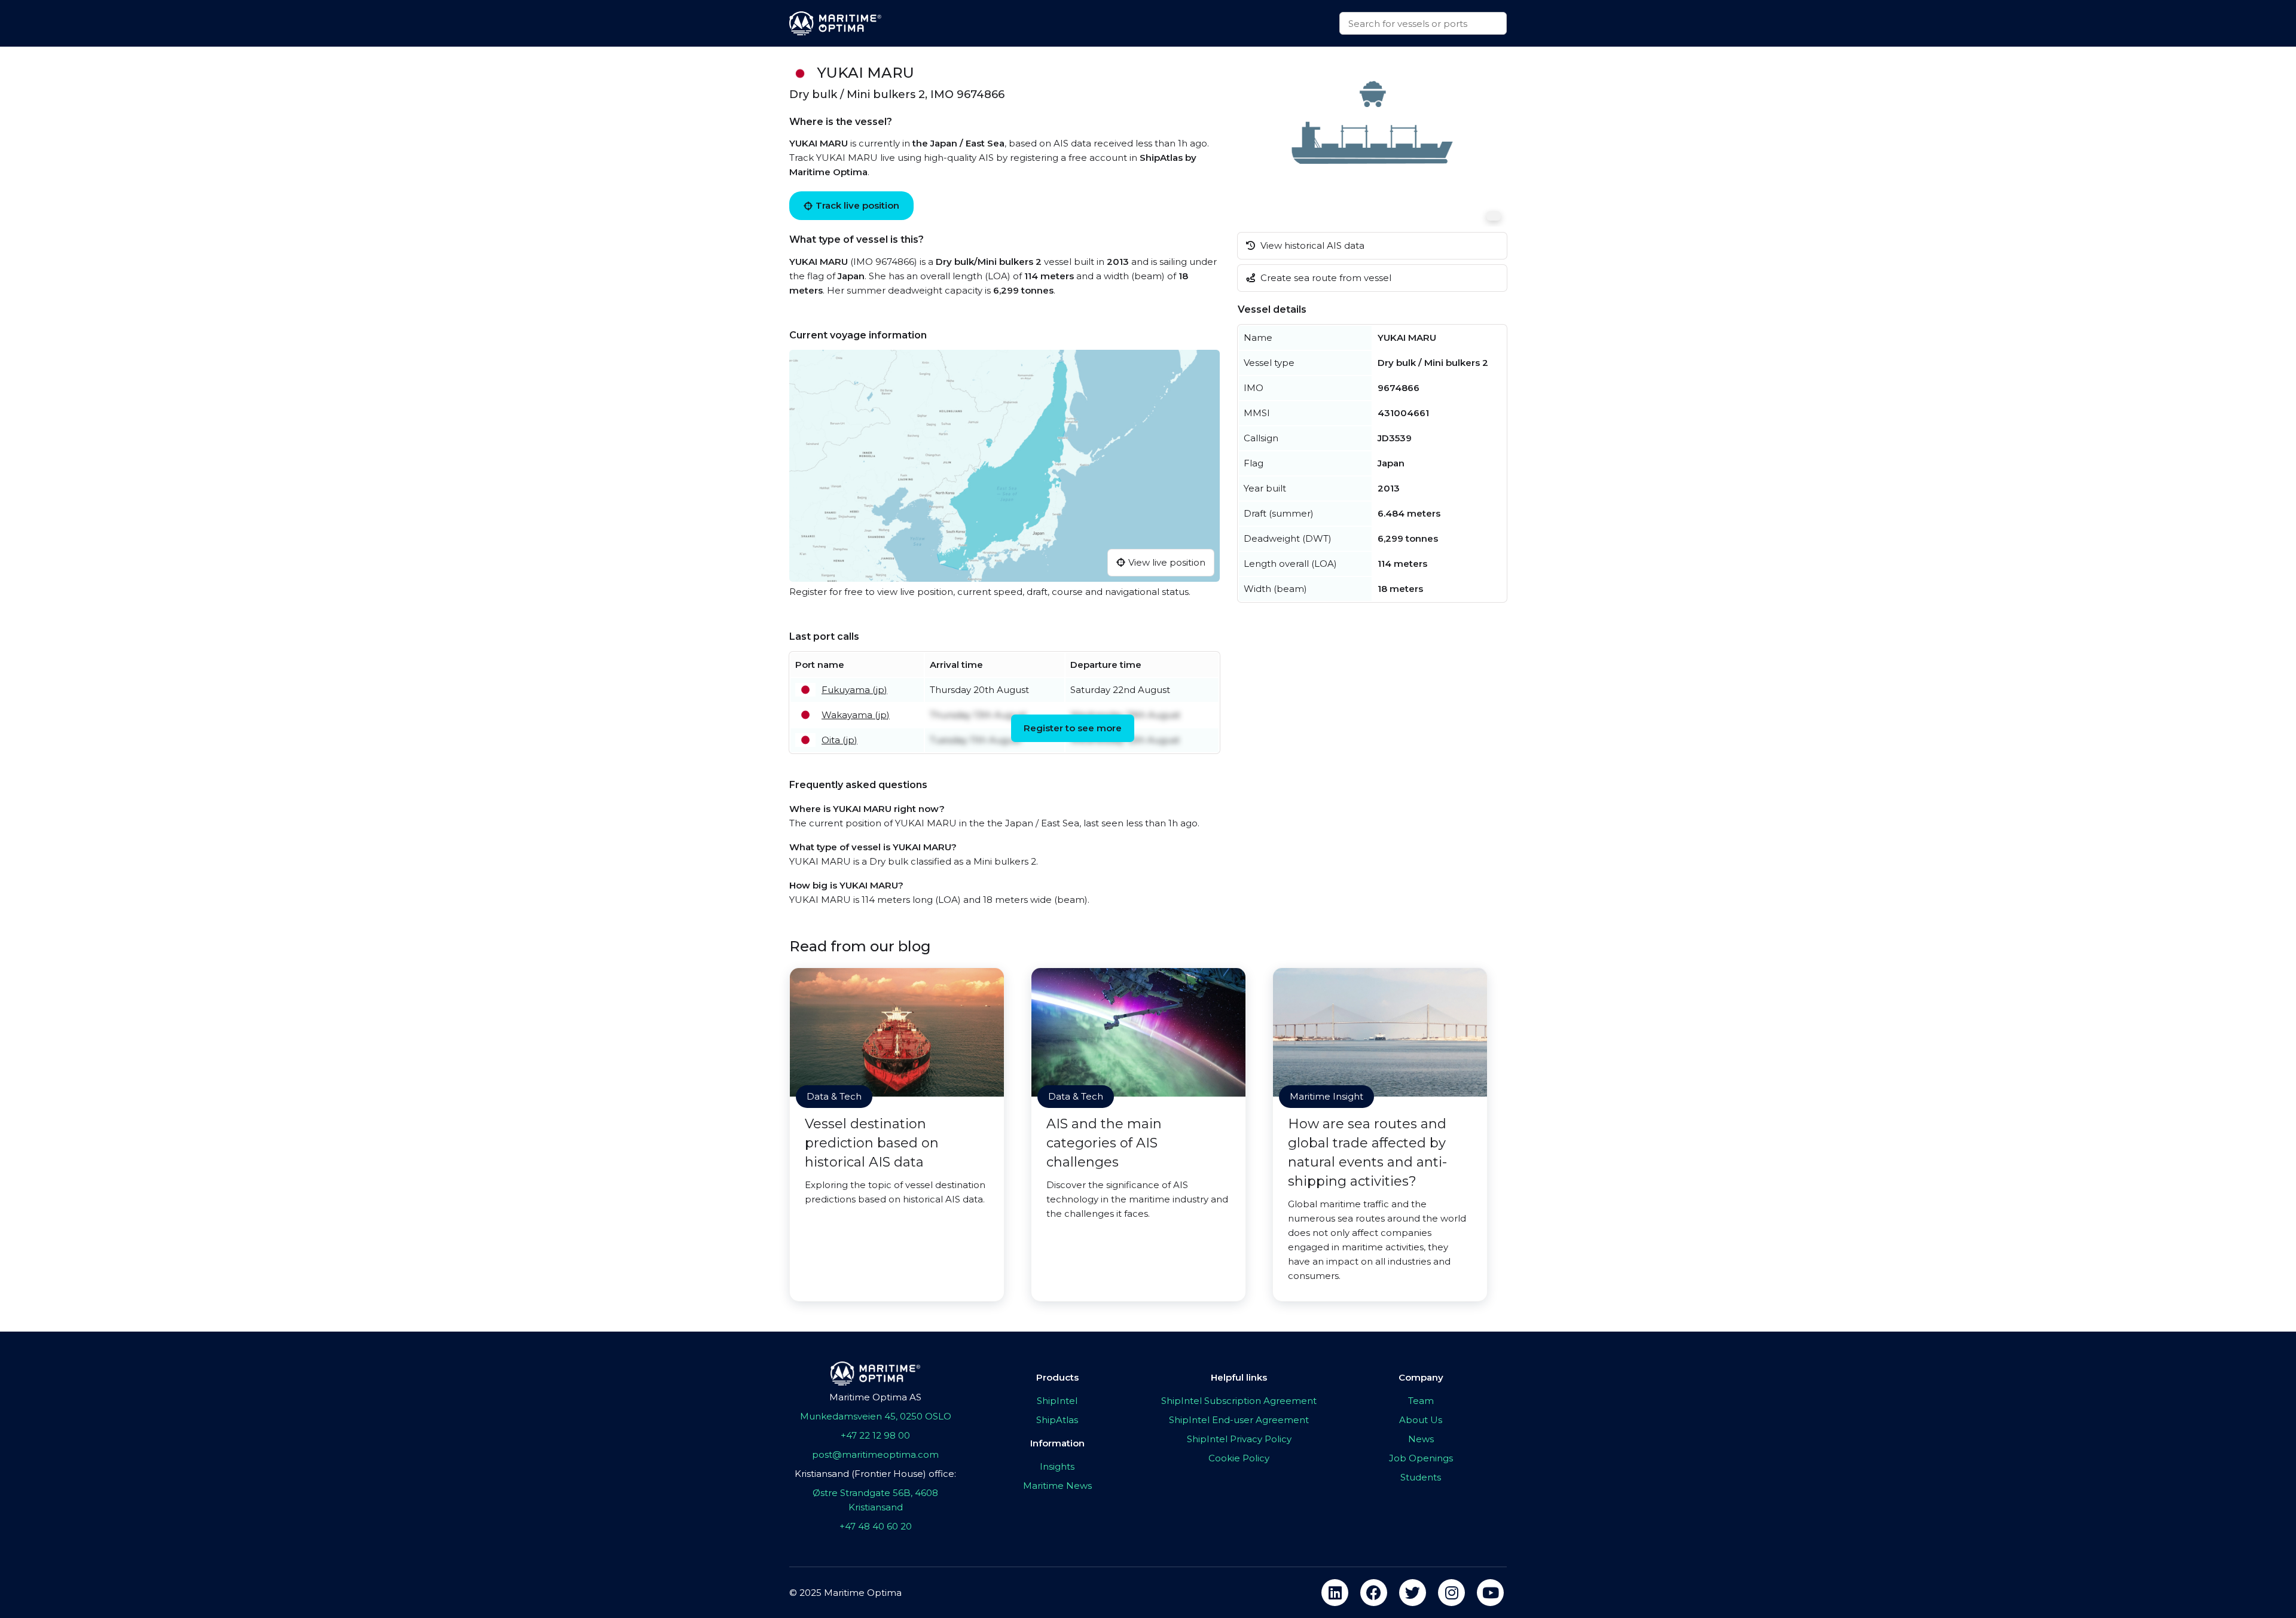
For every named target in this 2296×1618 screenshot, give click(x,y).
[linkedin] (1335, 1593)
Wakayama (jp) (856, 715)
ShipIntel (1057, 1401)
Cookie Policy (1239, 1458)
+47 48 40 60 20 (876, 1526)
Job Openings (1421, 1458)
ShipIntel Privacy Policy (1239, 1439)
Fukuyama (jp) (854, 690)
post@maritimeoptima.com (875, 1454)
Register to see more (1073, 728)
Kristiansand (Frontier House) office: (875, 1474)
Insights (1057, 1466)
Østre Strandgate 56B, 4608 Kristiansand (875, 1500)
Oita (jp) (839, 740)
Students (1421, 1477)
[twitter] (1413, 1593)
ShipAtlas (1057, 1420)
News (1421, 1439)
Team (1421, 1401)
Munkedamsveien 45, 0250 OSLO (876, 1416)
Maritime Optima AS (875, 1397)
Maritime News (1057, 1486)
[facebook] (1374, 1593)
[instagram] (1451, 1593)
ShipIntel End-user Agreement (1239, 1420)
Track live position (857, 205)
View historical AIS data (1311, 245)
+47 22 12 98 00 (875, 1435)
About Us (1421, 1420)
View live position (1167, 562)
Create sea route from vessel (1325, 278)
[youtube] (1490, 1593)
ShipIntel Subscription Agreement (1239, 1401)
